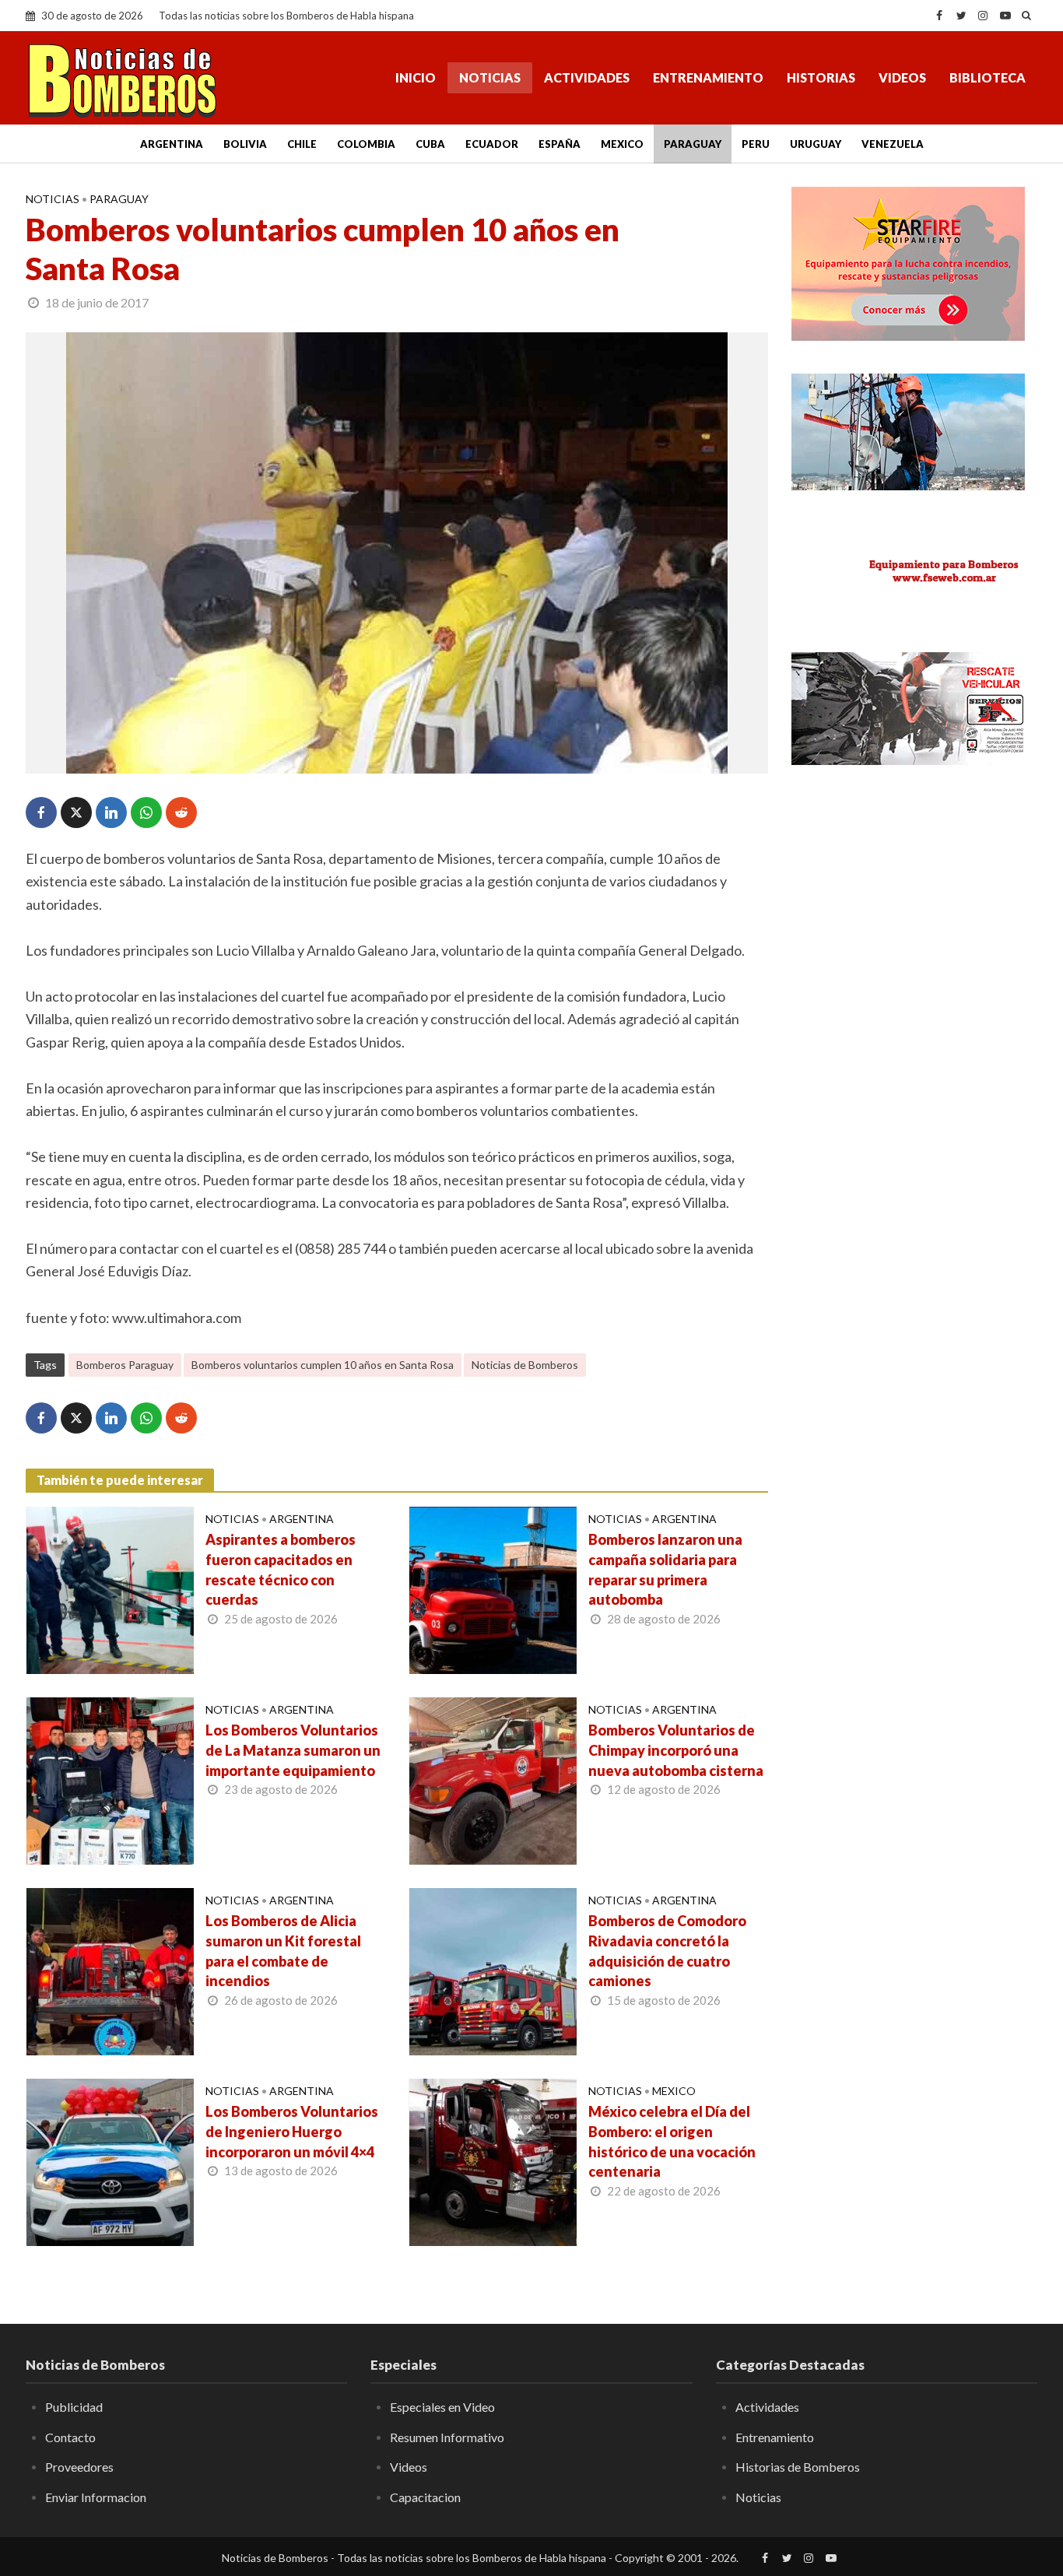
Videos (902, 77)
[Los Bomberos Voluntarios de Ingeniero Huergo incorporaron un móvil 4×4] (110, 2160)
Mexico (622, 144)
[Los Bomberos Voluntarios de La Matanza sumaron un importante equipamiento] (110, 1779)
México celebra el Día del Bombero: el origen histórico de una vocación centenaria (672, 2142)
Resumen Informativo (447, 2437)
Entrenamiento (708, 77)
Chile (302, 144)
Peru (756, 144)
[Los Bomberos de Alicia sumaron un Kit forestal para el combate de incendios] (110, 1970)
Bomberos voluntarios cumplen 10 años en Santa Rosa (323, 1365)
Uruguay (816, 144)
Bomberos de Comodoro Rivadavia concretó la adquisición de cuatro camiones (667, 1951)
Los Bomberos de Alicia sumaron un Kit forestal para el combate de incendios (283, 1951)
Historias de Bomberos (798, 2467)
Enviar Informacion (96, 2497)
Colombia (366, 144)
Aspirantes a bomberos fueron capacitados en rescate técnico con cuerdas (281, 1570)
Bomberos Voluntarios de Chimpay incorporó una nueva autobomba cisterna (676, 1750)
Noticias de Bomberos (525, 1365)
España (560, 144)
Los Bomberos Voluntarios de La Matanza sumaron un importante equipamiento (293, 1750)
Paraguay (693, 144)
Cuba (430, 144)
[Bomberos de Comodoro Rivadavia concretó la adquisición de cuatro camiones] (493, 1970)
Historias (821, 77)
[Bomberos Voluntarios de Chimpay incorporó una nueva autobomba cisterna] (493, 1779)
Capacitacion (425, 2497)
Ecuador (492, 144)
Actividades (587, 77)
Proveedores (79, 2467)
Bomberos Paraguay (125, 1365)
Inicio (416, 77)
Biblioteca (988, 77)
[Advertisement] (914, 895)
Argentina (172, 144)
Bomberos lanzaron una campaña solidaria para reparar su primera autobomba (665, 1570)
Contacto (70, 2437)
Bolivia (245, 144)
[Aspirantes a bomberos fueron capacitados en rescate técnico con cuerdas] (110, 1588)
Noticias (490, 77)
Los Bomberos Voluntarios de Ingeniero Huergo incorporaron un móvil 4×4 (292, 2132)
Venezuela (893, 144)
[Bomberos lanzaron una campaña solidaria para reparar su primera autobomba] (493, 1588)
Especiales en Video (442, 2407)
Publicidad (74, 2407)
